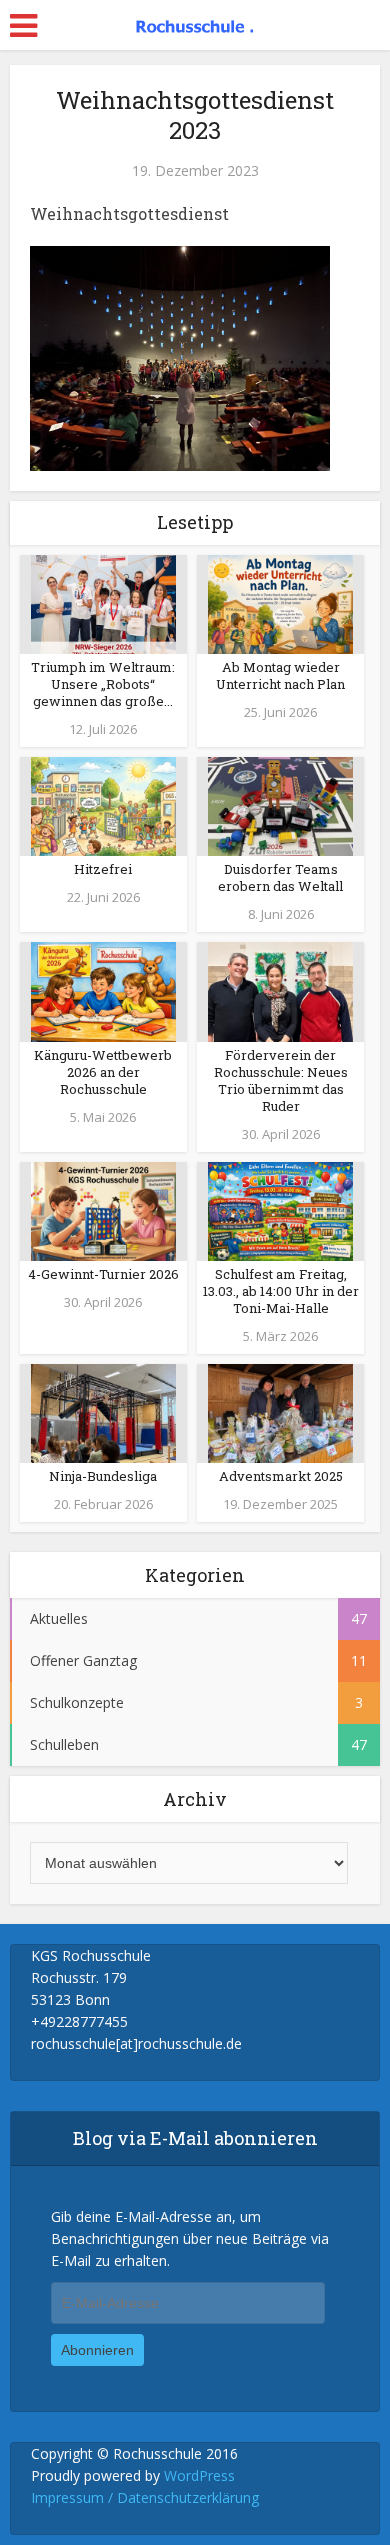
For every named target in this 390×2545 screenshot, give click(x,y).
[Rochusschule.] (195, 23)
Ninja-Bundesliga (103, 1476)
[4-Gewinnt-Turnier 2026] (103, 1209)
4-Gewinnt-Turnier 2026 (103, 1274)
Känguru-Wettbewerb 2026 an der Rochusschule (103, 1072)
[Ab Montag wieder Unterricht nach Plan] (280, 602)
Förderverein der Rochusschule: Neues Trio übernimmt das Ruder (281, 1080)
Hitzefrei (103, 869)
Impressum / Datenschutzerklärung (145, 2497)
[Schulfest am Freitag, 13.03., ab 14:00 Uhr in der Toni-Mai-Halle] (280, 1209)
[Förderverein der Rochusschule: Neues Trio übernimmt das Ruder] (280, 990)
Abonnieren (97, 2350)
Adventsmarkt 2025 (281, 1476)
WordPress (199, 2475)
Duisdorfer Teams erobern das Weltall (280, 877)
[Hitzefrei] (103, 805)
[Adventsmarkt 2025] (280, 1411)
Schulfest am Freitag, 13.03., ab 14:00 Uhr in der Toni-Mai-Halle (281, 1291)
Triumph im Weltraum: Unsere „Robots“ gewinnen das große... (103, 684)
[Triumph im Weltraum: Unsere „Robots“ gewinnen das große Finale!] (103, 602)
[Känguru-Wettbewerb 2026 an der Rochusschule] (103, 990)
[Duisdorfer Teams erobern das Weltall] (280, 805)
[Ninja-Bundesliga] (103, 1411)
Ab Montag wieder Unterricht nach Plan (280, 675)
